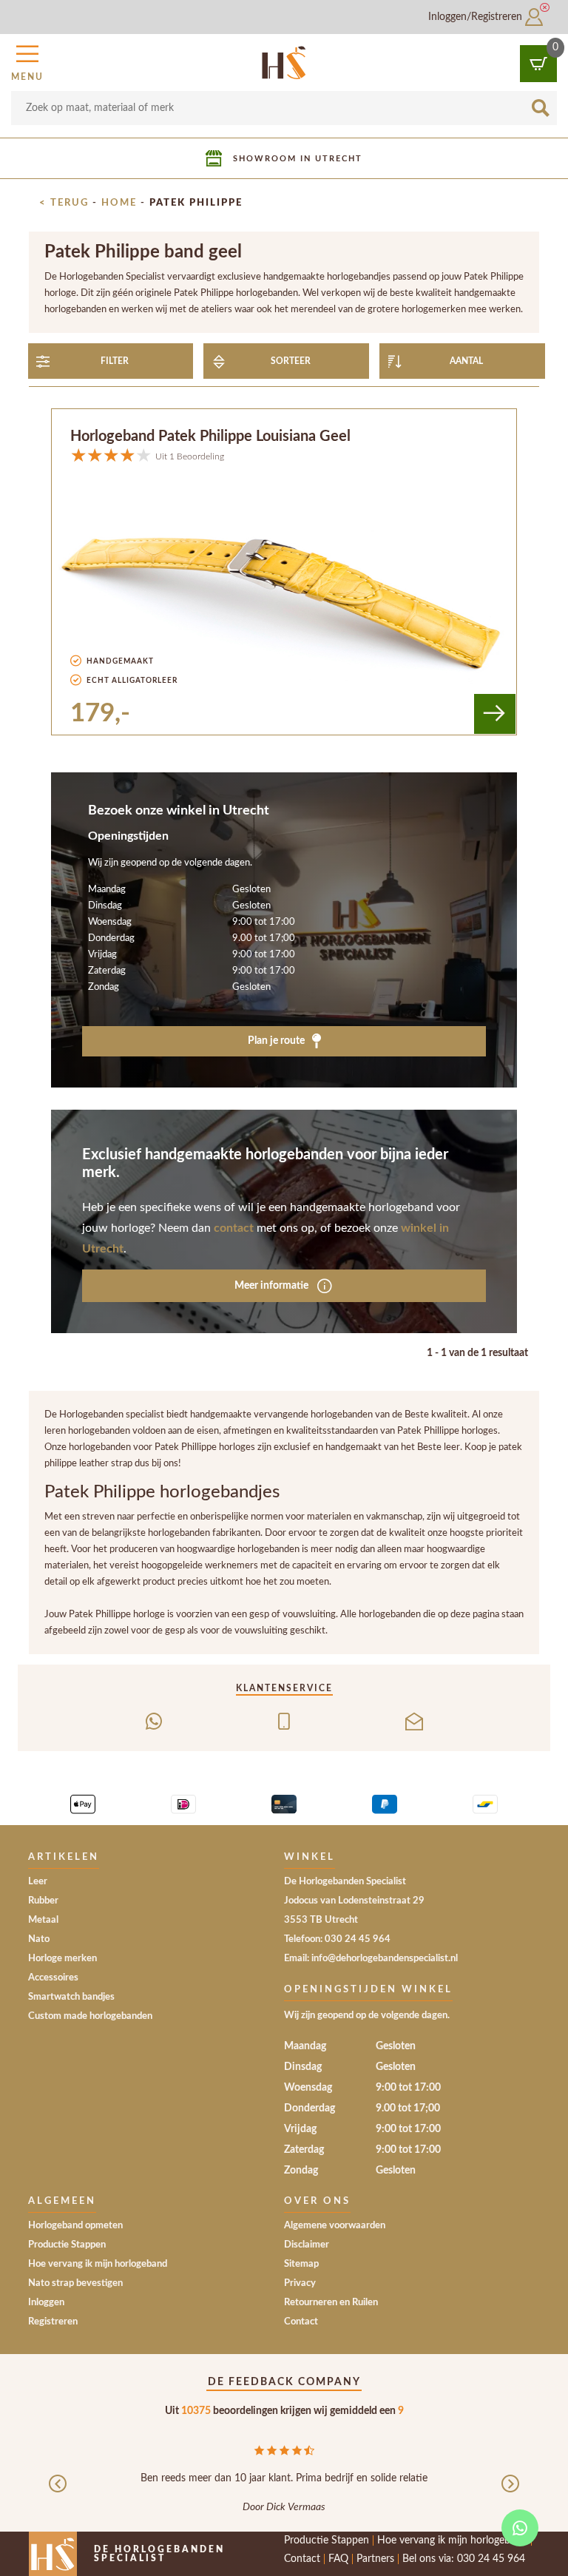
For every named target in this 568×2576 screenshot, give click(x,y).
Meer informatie (273, 1285)
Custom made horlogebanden (90, 2016)
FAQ (338, 2559)
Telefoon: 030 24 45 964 (337, 1939)
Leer (38, 1882)
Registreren (53, 2322)
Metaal (43, 1920)
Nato (39, 1939)
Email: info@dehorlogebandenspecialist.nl (371, 1959)
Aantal (466, 361)
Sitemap (301, 2264)
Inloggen (46, 2303)
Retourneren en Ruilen (331, 2303)
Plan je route (277, 1041)
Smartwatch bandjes (71, 1997)
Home (119, 203)
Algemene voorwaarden (335, 2226)
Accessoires (53, 1978)
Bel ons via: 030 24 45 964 (464, 2559)
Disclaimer (307, 2245)
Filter (115, 361)
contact (234, 1228)
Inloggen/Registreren (477, 17)
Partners (375, 2559)
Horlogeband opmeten (75, 2226)
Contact (301, 2322)
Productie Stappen (67, 2245)
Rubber (43, 1901)
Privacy (300, 2283)
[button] (27, 61)
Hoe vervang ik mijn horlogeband (98, 2264)
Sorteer (291, 361)
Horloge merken (62, 1959)
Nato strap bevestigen (75, 2283)
